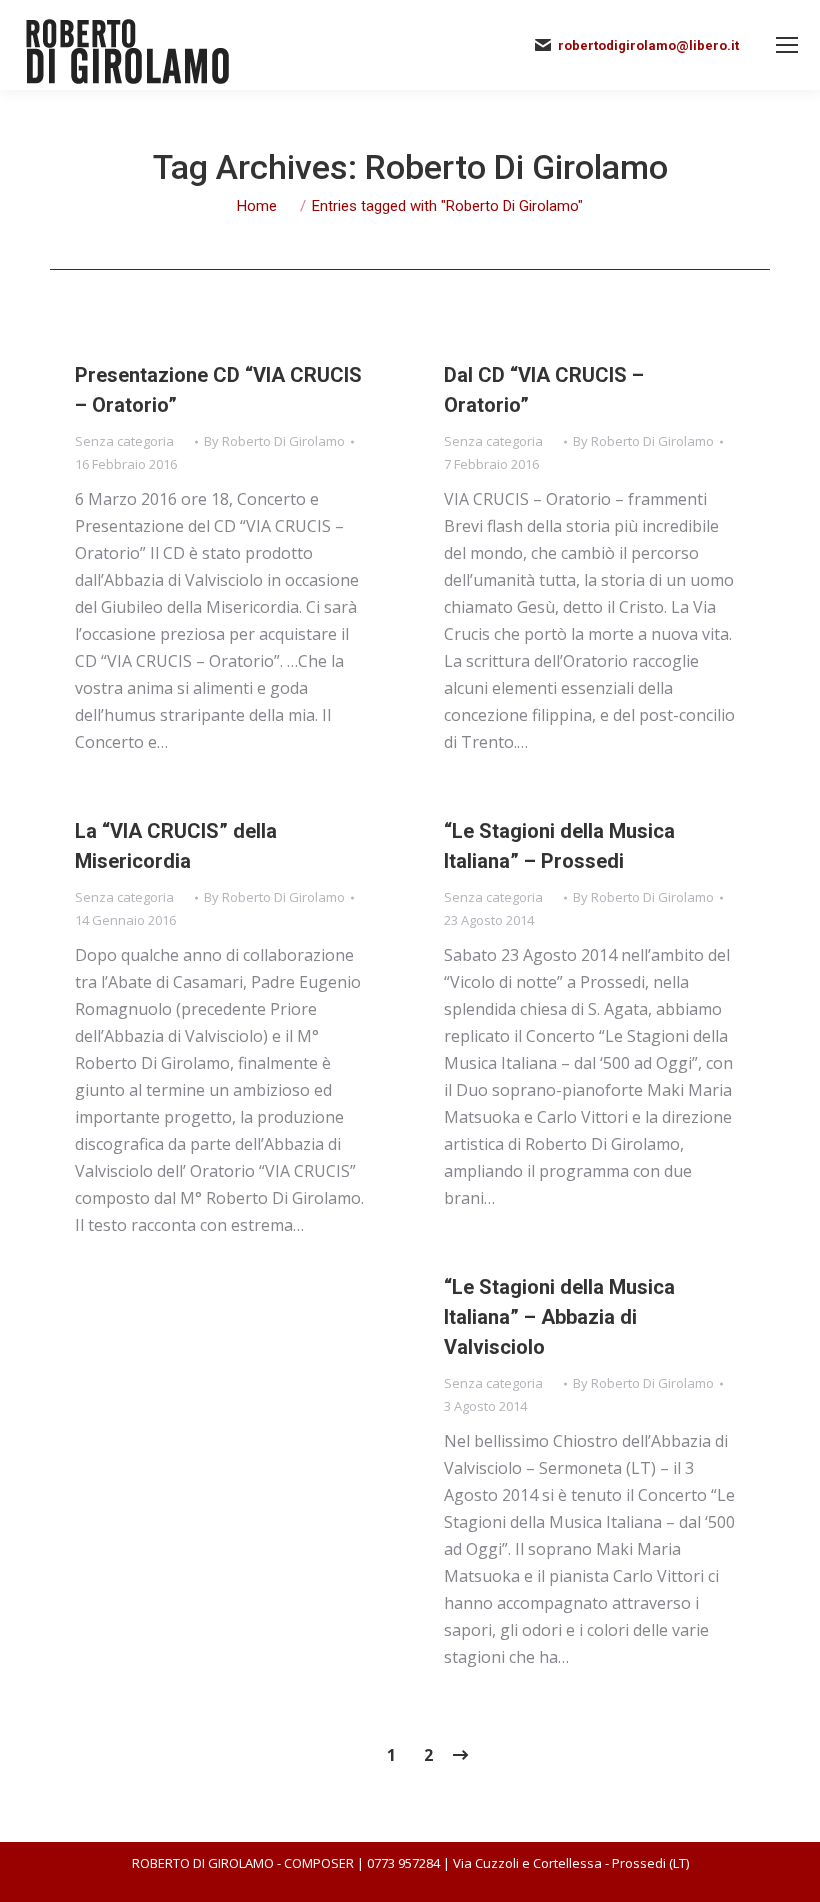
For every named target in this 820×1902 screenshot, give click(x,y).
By (274, 441)
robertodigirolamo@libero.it (648, 45)
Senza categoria (124, 441)
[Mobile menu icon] (787, 45)
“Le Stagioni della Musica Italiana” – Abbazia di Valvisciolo (559, 1317)
